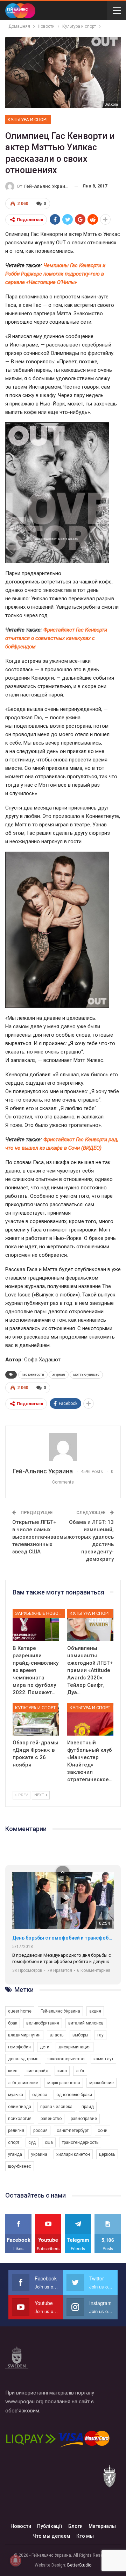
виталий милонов (86, 2023)
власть (57, 2035)
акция (95, 2011)
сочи (103, 2131)
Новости (21, 2526)
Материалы (102, 2526)
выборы (80, 2035)
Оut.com (111, 104)
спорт (14, 2142)
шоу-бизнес (20, 2166)
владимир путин (24, 2035)
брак (13, 2023)
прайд (88, 2107)
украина (39, 2154)
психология (20, 2119)
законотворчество (66, 2059)
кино (62, 2071)
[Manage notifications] (15, 2561)
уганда (15, 2154)
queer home (20, 2011)
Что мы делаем (51, 2536)
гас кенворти (33, 1375)
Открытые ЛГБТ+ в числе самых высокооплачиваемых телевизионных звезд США (41, 1537)
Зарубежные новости (40, 1613)
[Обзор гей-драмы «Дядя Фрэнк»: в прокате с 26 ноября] (36, 1719)
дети (45, 2047)
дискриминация (75, 2047)
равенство (51, 2119)
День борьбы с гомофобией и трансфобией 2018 (63, 1938)
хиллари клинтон (73, 2154)
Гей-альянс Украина (60, 2011)
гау (100, 2035)
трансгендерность (80, 2142)
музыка (16, 2095)
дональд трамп (23, 2059)
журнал (59, 1375)
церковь (107, 2154)
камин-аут (103, 2059)
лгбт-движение (23, 2083)
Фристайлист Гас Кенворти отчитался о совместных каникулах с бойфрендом (56, 638)
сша (49, 2142)
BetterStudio (79, 2565)
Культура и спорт (28, 120)
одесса (40, 2095)
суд (32, 2142)
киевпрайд (37, 2071)
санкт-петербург (73, 2131)
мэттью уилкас (86, 1375)
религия (16, 2131)
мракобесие (101, 2083)
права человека (56, 2107)
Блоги (75, 2526)
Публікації (50, 2526)
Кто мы (85, 2536)
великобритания (43, 2023)
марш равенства (64, 2083)
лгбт (80, 2071)
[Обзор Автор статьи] (63, 1447)
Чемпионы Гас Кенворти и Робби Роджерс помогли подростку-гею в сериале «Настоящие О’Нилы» (55, 274)
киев (13, 2071)
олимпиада (20, 2107)
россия (40, 2131)
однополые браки (74, 2095)
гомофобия (19, 2047)
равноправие (84, 2119)
